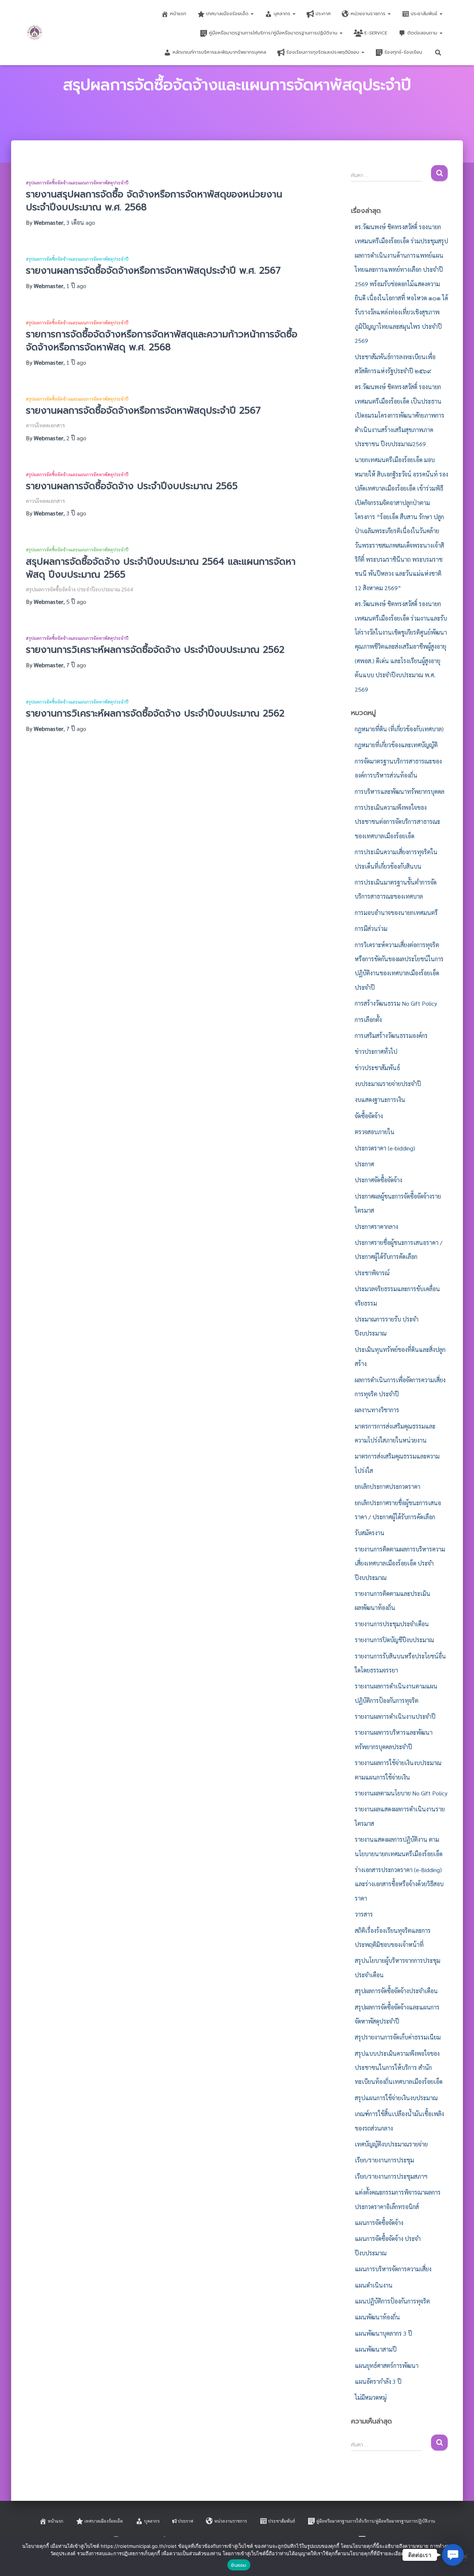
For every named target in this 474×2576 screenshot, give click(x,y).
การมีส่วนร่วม (371, 928)
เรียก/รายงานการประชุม (384, 2160)
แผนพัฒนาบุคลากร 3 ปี (383, 2333)
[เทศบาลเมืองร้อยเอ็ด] (35, 33)
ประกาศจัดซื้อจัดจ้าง (378, 1180)
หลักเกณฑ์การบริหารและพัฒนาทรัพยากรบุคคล (219, 52)
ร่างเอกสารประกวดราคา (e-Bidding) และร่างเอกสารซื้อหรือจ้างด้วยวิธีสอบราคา (399, 1884)
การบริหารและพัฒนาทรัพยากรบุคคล (400, 791)
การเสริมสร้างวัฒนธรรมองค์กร (391, 1035)
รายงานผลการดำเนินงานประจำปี (395, 1716)
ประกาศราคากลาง (376, 1227)
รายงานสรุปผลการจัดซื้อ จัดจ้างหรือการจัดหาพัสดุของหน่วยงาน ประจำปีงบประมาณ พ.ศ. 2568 (154, 201)
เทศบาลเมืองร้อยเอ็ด (228, 14)
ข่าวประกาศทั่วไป (376, 1051)
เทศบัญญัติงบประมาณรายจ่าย (391, 2144)
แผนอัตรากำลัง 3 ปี (378, 2381)
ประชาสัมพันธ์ (425, 14)
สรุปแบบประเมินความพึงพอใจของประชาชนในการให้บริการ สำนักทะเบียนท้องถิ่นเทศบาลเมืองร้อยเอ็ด (399, 2068)
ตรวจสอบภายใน (375, 1132)
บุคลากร (283, 14)
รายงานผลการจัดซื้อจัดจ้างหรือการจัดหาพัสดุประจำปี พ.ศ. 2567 (153, 271)
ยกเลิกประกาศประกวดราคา (388, 1486)
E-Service (376, 33)
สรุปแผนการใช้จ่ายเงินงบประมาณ (396, 2098)
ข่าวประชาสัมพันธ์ (377, 1068)
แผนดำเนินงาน (374, 2285)
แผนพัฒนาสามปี (376, 2349)
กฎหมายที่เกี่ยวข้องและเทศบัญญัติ (396, 745)
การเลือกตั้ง (368, 1020)
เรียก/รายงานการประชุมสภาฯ (391, 2176)
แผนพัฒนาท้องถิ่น (377, 2317)
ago (81, 222)
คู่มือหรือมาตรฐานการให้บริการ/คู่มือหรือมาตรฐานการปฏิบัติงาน (274, 33)
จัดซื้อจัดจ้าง (369, 1116)
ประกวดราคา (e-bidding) (385, 1148)
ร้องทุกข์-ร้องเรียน (403, 52)
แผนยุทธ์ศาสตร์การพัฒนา (387, 2365)
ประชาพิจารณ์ (372, 1273)
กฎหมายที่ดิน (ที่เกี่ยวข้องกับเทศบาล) (399, 729)
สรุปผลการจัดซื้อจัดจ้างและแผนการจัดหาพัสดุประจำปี (77, 183)
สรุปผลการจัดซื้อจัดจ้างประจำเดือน (396, 1991)
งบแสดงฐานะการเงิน (380, 1100)
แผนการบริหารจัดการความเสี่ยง (393, 2269)
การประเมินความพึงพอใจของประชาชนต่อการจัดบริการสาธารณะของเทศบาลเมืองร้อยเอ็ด (398, 822)
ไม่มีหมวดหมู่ (371, 2397)
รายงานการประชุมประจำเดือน (392, 1624)
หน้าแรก (178, 14)
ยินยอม (239, 2565)
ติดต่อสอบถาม (423, 33)
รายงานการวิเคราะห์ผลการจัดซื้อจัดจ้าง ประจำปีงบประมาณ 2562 (155, 650)
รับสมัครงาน (370, 1533)
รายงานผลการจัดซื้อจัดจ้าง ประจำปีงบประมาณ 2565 (132, 486)
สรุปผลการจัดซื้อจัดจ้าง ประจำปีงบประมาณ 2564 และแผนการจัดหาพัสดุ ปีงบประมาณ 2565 (161, 568)
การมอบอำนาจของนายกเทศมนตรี (396, 913)
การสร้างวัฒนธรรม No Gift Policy (396, 1003)
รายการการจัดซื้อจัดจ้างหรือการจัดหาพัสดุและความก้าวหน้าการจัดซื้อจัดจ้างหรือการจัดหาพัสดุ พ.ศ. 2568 (162, 341)
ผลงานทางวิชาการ (377, 1410)
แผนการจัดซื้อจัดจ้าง (379, 2223)
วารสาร (364, 1914)
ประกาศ (323, 14)
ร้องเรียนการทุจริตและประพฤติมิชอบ (323, 52)
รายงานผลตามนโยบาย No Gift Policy (401, 1793)
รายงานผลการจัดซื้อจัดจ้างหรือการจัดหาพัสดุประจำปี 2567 (143, 411)
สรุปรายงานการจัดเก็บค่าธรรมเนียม (398, 2037)
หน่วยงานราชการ (369, 14)
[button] (252, 14)
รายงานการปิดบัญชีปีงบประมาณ (394, 1640)
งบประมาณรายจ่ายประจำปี (388, 1084)
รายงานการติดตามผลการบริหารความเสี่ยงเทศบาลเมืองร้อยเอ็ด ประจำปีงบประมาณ (400, 1563)
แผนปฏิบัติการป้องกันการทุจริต (392, 2301)
